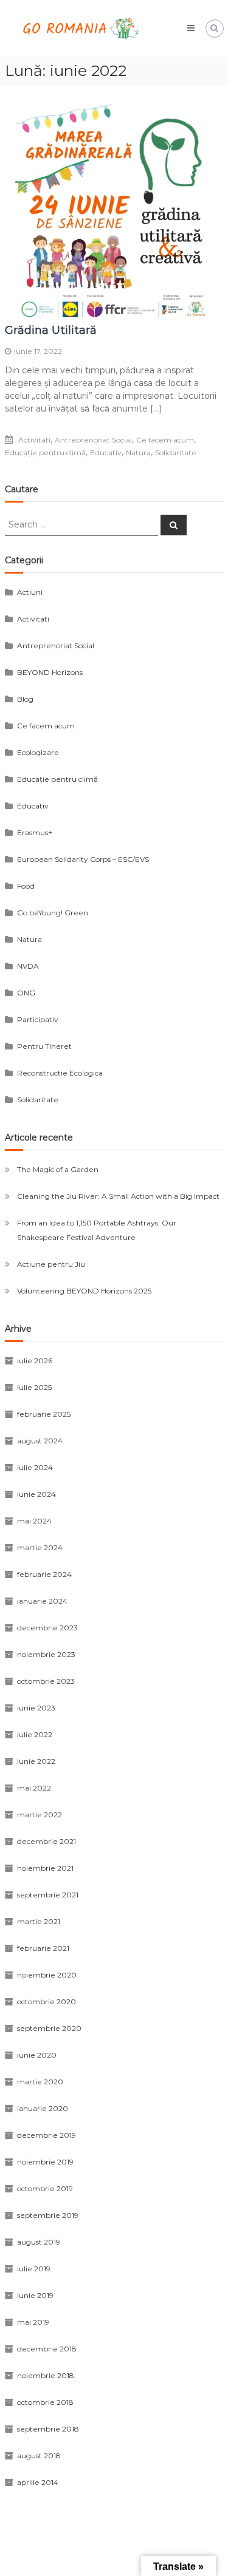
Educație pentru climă (45, 452)
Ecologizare (38, 752)
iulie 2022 (35, 1734)
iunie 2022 (36, 1761)
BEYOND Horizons (50, 672)
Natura (138, 452)
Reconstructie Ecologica (60, 1073)
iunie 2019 (35, 2295)
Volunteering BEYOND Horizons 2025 (84, 1291)
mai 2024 (34, 1521)
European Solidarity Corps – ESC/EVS (83, 859)
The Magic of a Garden (58, 1169)
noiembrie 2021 (45, 1868)
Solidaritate (176, 452)
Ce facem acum (165, 440)
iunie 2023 (36, 1708)
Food (26, 886)
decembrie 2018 (47, 2349)
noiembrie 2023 (46, 1654)
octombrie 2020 (47, 2001)
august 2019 (39, 2242)
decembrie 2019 (47, 2135)
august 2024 (40, 1441)
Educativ (106, 452)
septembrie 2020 (49, 2028)
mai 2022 (34, 1788)
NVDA (28, 966)
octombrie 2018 (45, 2402)
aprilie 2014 (38, 2482)
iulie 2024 (35, 1467)
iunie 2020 (37, 2055)
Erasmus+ (35, 832)
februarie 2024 (44, 1574)
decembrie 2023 (47, 1628)
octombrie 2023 (46, 1681)
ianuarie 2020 (43, 2108)
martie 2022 (40, 1815)
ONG (26, 993)
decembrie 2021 (47, 1841)
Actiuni (30, 592)
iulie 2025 (34, 1387)
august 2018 (39, 2456)
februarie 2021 (43, 1948)
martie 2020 (40, 2082)
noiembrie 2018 (46, 2375)
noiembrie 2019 (45, 2162)
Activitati (34, 440)
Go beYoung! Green (53, 913)
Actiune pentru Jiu (51, 1264)
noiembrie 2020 (47, 1975)
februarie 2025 (44, 1414)
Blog (25, 699)
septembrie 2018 (48, 2429)
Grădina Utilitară (51, 330)
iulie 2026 (35, 1361)
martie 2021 (39, 1921)
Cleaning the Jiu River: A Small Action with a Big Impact (118, 1196)
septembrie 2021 (48, 1895)
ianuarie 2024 (42, 1601)
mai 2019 (33, 2322)
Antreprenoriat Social (93, 440)
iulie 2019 (34, 2269)
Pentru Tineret (44, 1046)
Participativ (38, 1019)
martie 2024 (40, 1547)
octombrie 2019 (45, 2188)
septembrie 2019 (48, 2215)
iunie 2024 (36, 1494)
